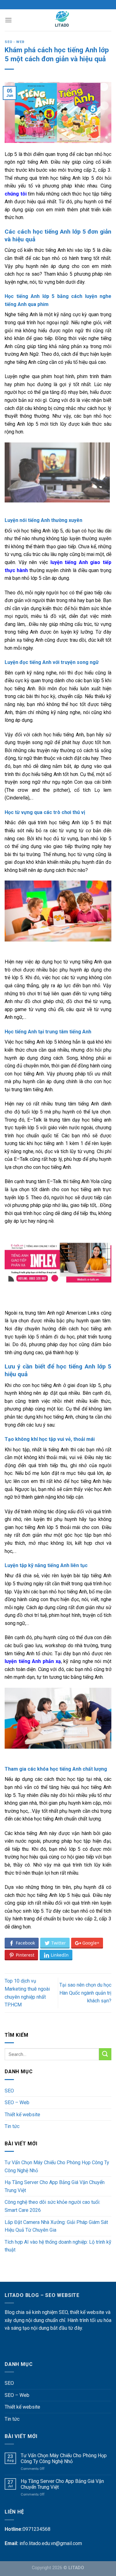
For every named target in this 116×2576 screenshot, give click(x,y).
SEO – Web (17, 2102)
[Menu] (8, 20)
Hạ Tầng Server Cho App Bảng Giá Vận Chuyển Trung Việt (55, 2186)
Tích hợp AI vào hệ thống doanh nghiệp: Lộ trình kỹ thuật (58, 2246)
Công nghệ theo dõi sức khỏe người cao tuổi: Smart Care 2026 (52, 2206)
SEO (9, 2091)
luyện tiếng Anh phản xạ (33, 1661)
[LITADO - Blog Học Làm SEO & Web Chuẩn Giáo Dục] (62, 20)
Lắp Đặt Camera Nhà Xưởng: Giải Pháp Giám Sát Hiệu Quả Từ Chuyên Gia (56, 2226)
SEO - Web (15, 42)
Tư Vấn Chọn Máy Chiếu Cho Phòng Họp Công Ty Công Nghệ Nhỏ (57, 2167)
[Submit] (105, 2054)
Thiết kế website (22, 2115)
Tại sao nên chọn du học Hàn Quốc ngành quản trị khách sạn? (85, 1993)
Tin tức (12, 2126)
